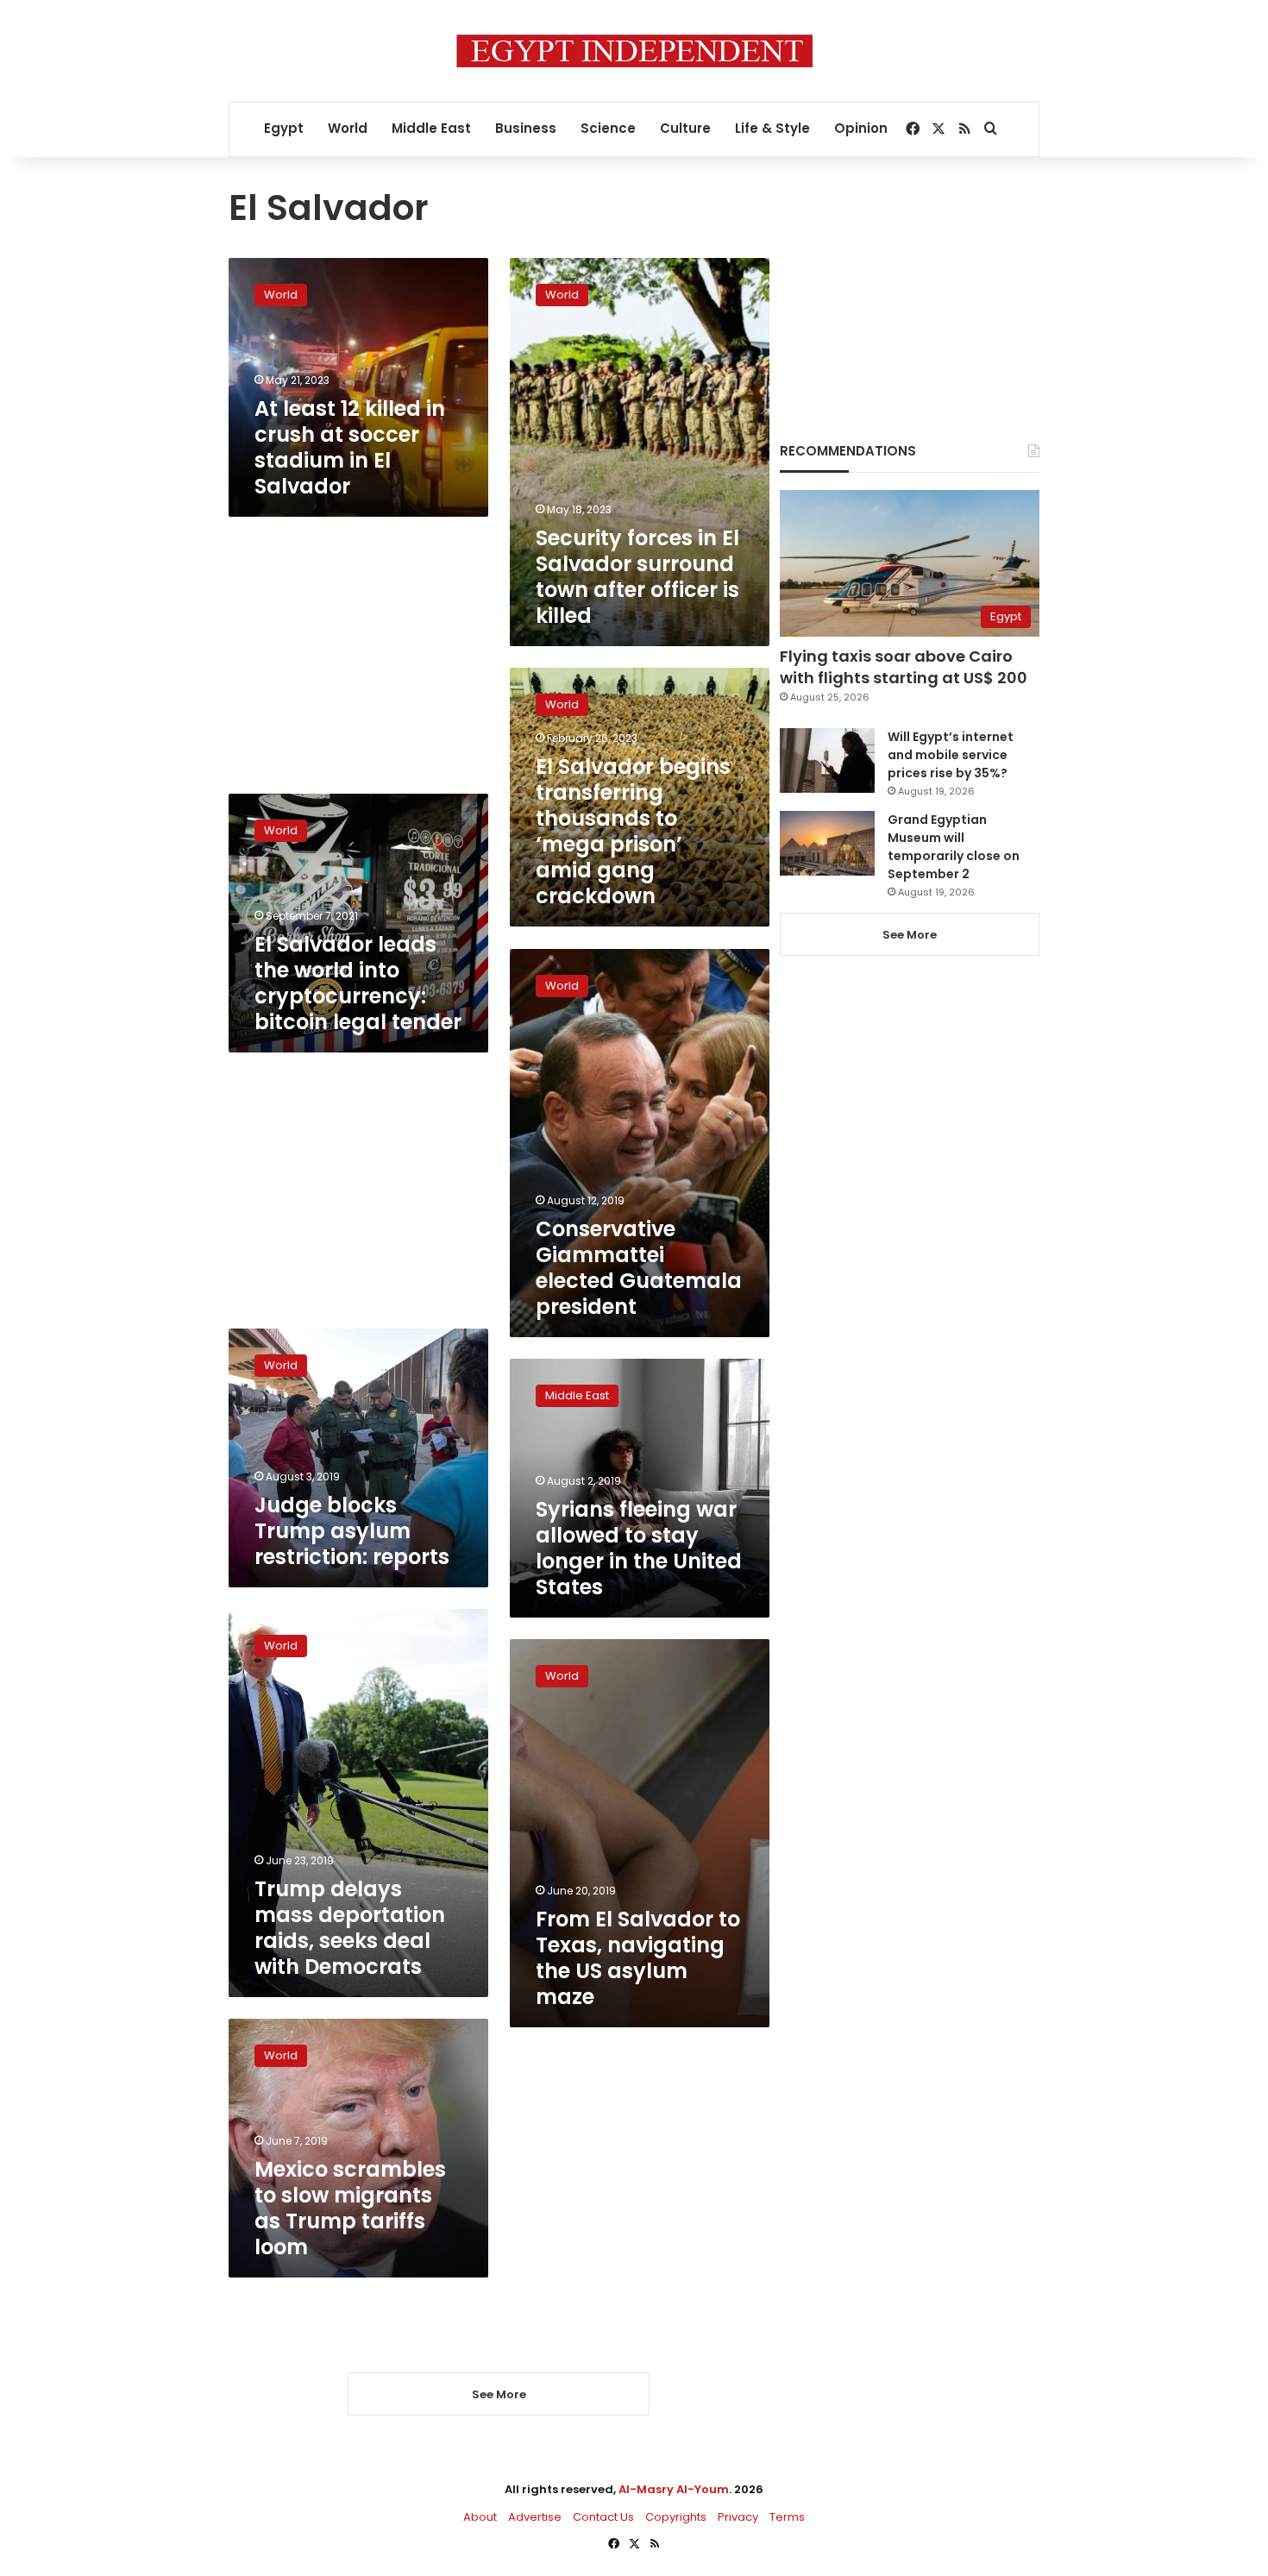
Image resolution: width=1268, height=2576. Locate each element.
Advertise (535, 2517)
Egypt (284, 128)
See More (910, 935)
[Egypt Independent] (634, 51)
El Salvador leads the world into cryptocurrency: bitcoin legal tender (358, 983)
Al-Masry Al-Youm (674, 2489)
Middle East (431, 128)
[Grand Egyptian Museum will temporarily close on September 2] (827, 843)
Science (608, 128)
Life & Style (772, 128)
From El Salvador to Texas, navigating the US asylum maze (638, 1958)
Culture (685, 128)
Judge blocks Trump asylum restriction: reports (352, 1531)
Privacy (738, 2517)
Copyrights (676, 2517)
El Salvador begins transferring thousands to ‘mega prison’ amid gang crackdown (633, 831)
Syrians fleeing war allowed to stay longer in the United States (639, 1548)
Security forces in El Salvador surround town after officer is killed (637, 577)
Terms (787, 2517)
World (348, 128)
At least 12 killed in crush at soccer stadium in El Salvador (350, 447)
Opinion (861, 128)
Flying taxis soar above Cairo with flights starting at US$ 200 (904, 667)
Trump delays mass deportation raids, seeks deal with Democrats (350, 1928)
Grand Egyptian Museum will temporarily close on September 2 (954, 847)
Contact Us (603, 2517)
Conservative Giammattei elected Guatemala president (639, 1268)
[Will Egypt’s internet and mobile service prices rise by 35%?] (827, 760)
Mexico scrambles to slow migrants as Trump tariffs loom (350, 2208)
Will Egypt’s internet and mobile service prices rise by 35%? (951, 755)
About (480, 2517)
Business (526, 128)
